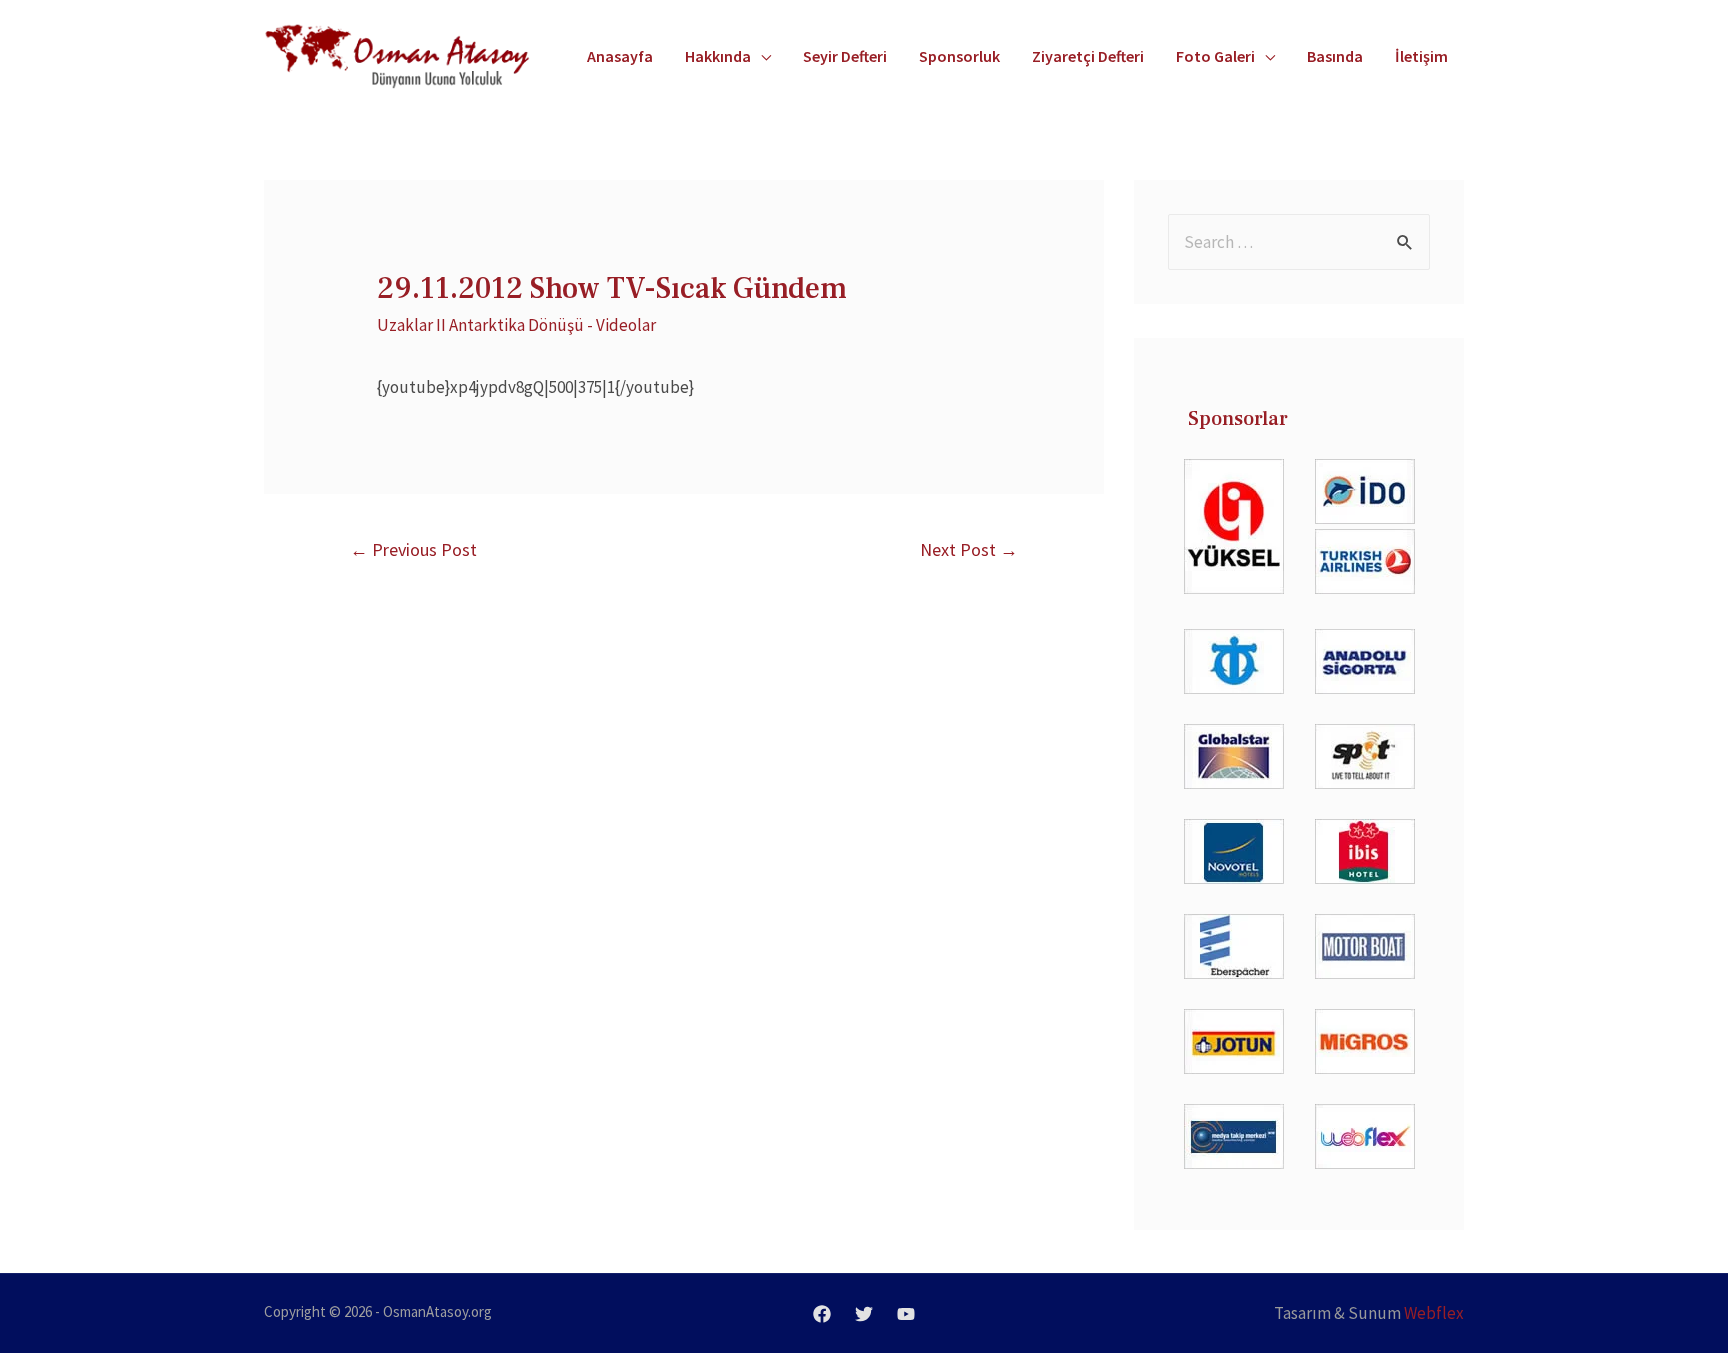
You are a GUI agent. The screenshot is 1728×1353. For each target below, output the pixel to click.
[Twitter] (864, 1314)
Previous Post (413, 549)
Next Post (969, 549)
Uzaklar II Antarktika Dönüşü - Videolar (516, 325)
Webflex (1434, 1313)
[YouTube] (906, 1314)
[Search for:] (1299, 242)
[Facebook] (822, 1314)
